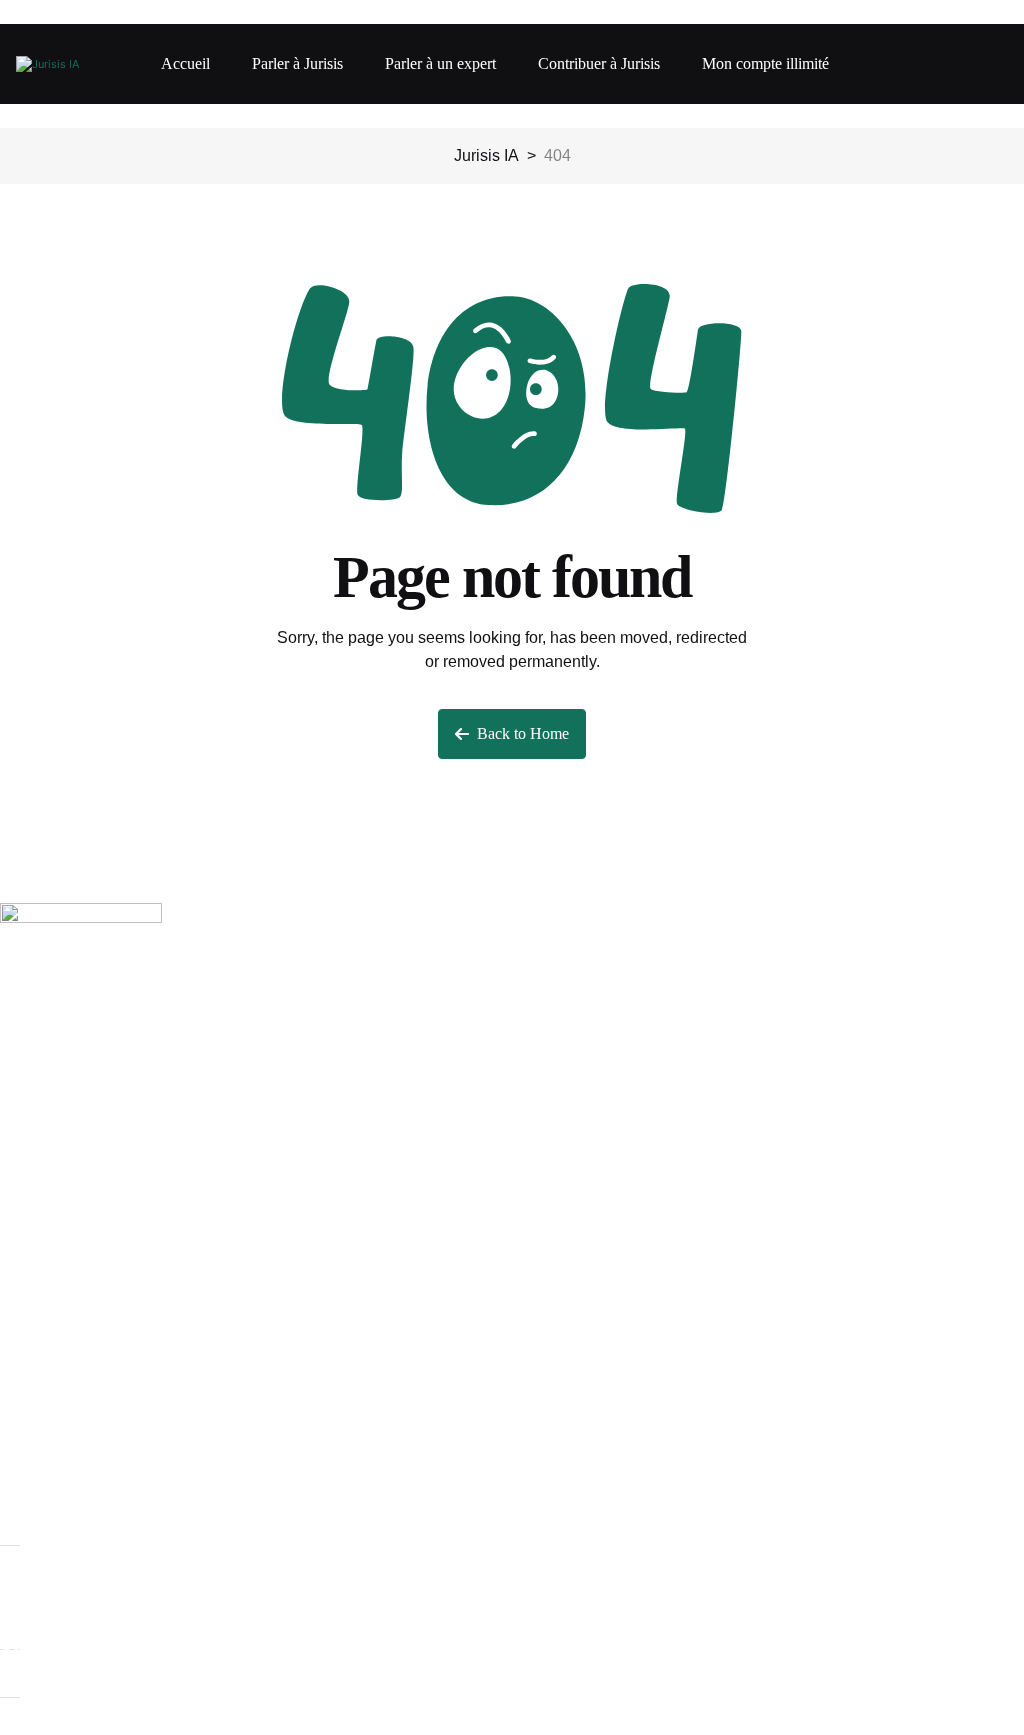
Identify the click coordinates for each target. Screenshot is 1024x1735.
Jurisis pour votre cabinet (88, 1308)
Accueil (185, 63)
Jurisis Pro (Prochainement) (98, 1332)
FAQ (16, 1484)
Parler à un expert (440, 63)
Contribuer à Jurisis (599, 63)
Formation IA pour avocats (92, 1276)
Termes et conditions (73, 1516)
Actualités (35, 1452)
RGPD (23, 1396)
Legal (20, 1612)
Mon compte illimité (765, 63)
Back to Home (523, 733)
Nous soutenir (49, 1252)
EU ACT (29, 1428)
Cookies (29, 1644)
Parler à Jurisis (297, 63)
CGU (18, 1364)
